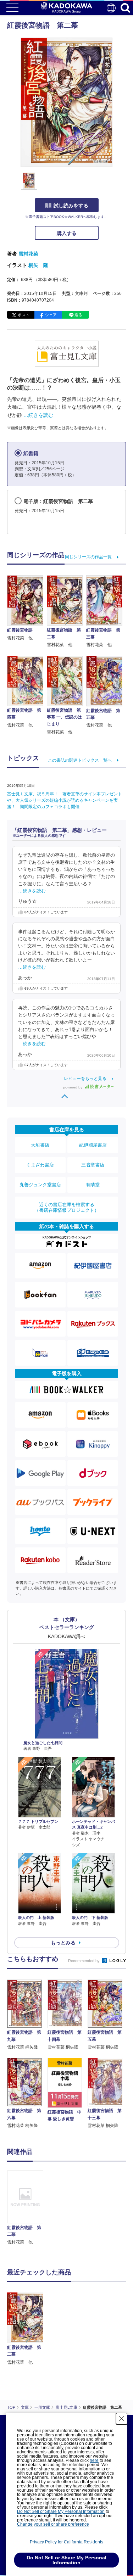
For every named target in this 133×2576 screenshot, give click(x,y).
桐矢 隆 (38, 265)
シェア (51, 315)
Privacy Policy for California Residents (66, 2542)
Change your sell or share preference (53, 2524)
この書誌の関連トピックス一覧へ (80, 760)
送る (78, 315)
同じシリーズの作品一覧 (88, 557)
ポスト (24, 315)
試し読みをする (71, 206)
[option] (27, 2208)
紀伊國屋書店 (93, 1145)
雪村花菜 (28, 254)
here (94, 2460)
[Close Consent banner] (122, 2419)
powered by (73, 1087)
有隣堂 (93, 1185)
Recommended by (84, 1961)
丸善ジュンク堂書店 (40, 1185)
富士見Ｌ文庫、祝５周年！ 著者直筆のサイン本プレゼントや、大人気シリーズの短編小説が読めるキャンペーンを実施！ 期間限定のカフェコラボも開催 (65, 800)
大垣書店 (40, 1145)
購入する (67, 233)
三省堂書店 (93, 1165)
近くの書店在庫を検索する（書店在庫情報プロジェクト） (67, 1207)
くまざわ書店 (40, 1165)
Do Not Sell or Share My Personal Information (61, 2511)
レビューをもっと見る (85, 1079)
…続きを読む (38, 415)
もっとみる (63, 1943)
